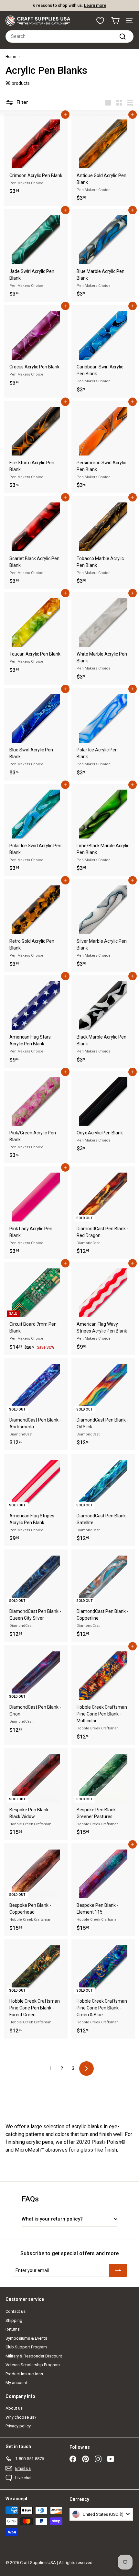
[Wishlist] (100, 21)
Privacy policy (18, 2426)
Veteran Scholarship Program (33, 2365)
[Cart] (115, 21)
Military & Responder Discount (34, 2356)
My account (16, 2383)
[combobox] (69, 36)
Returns (13, 2329)
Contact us (16, 2311)
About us (14, 2408)
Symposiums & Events (26, 2338)
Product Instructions (24, 2374)
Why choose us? (21, 2417)
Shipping (14, 2320)
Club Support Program (26, 2347)
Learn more (95, 5)
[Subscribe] (118, 2270)
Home (11, 57)
